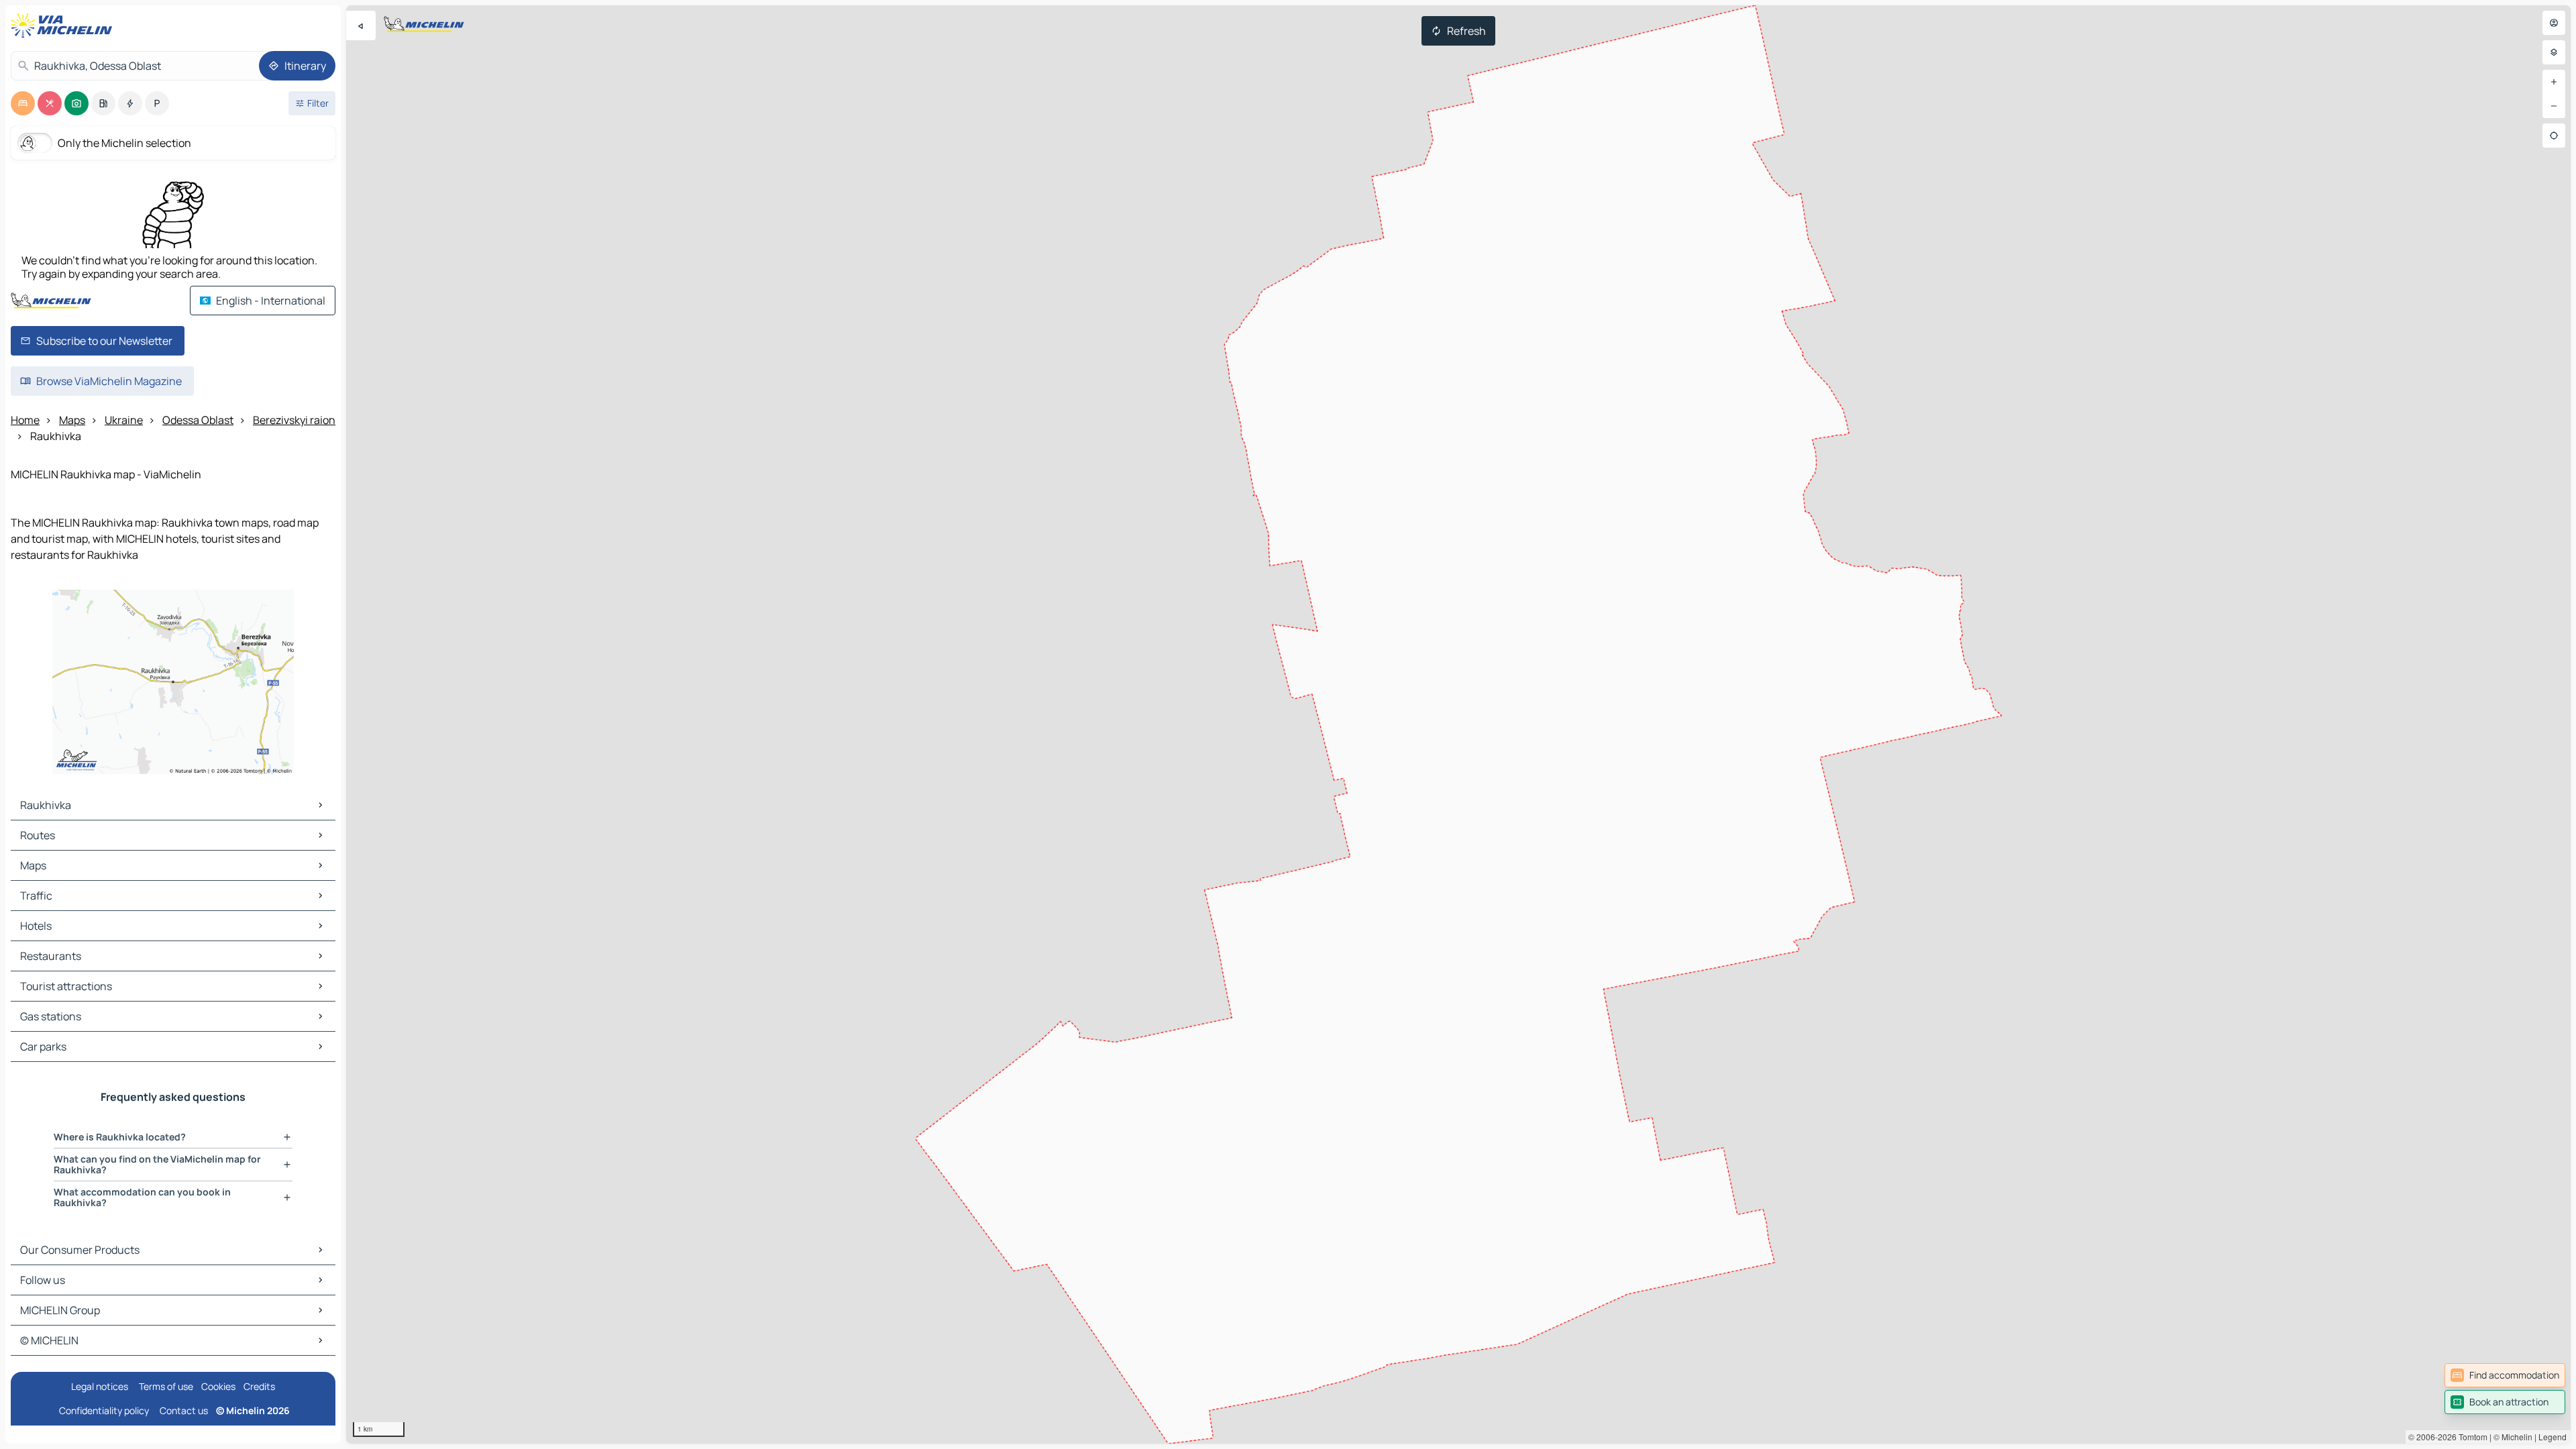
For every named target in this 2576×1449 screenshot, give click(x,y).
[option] (23, 103)
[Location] (2554, 136)
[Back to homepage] (64, 25)
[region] (1458, 724)
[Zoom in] (2554, 82)
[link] (2505, 1375)
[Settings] (2554, 52)
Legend (2553, 1437)
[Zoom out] (2554, 106)
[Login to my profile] (2554, 23)
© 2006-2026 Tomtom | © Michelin (2470, 1437)
